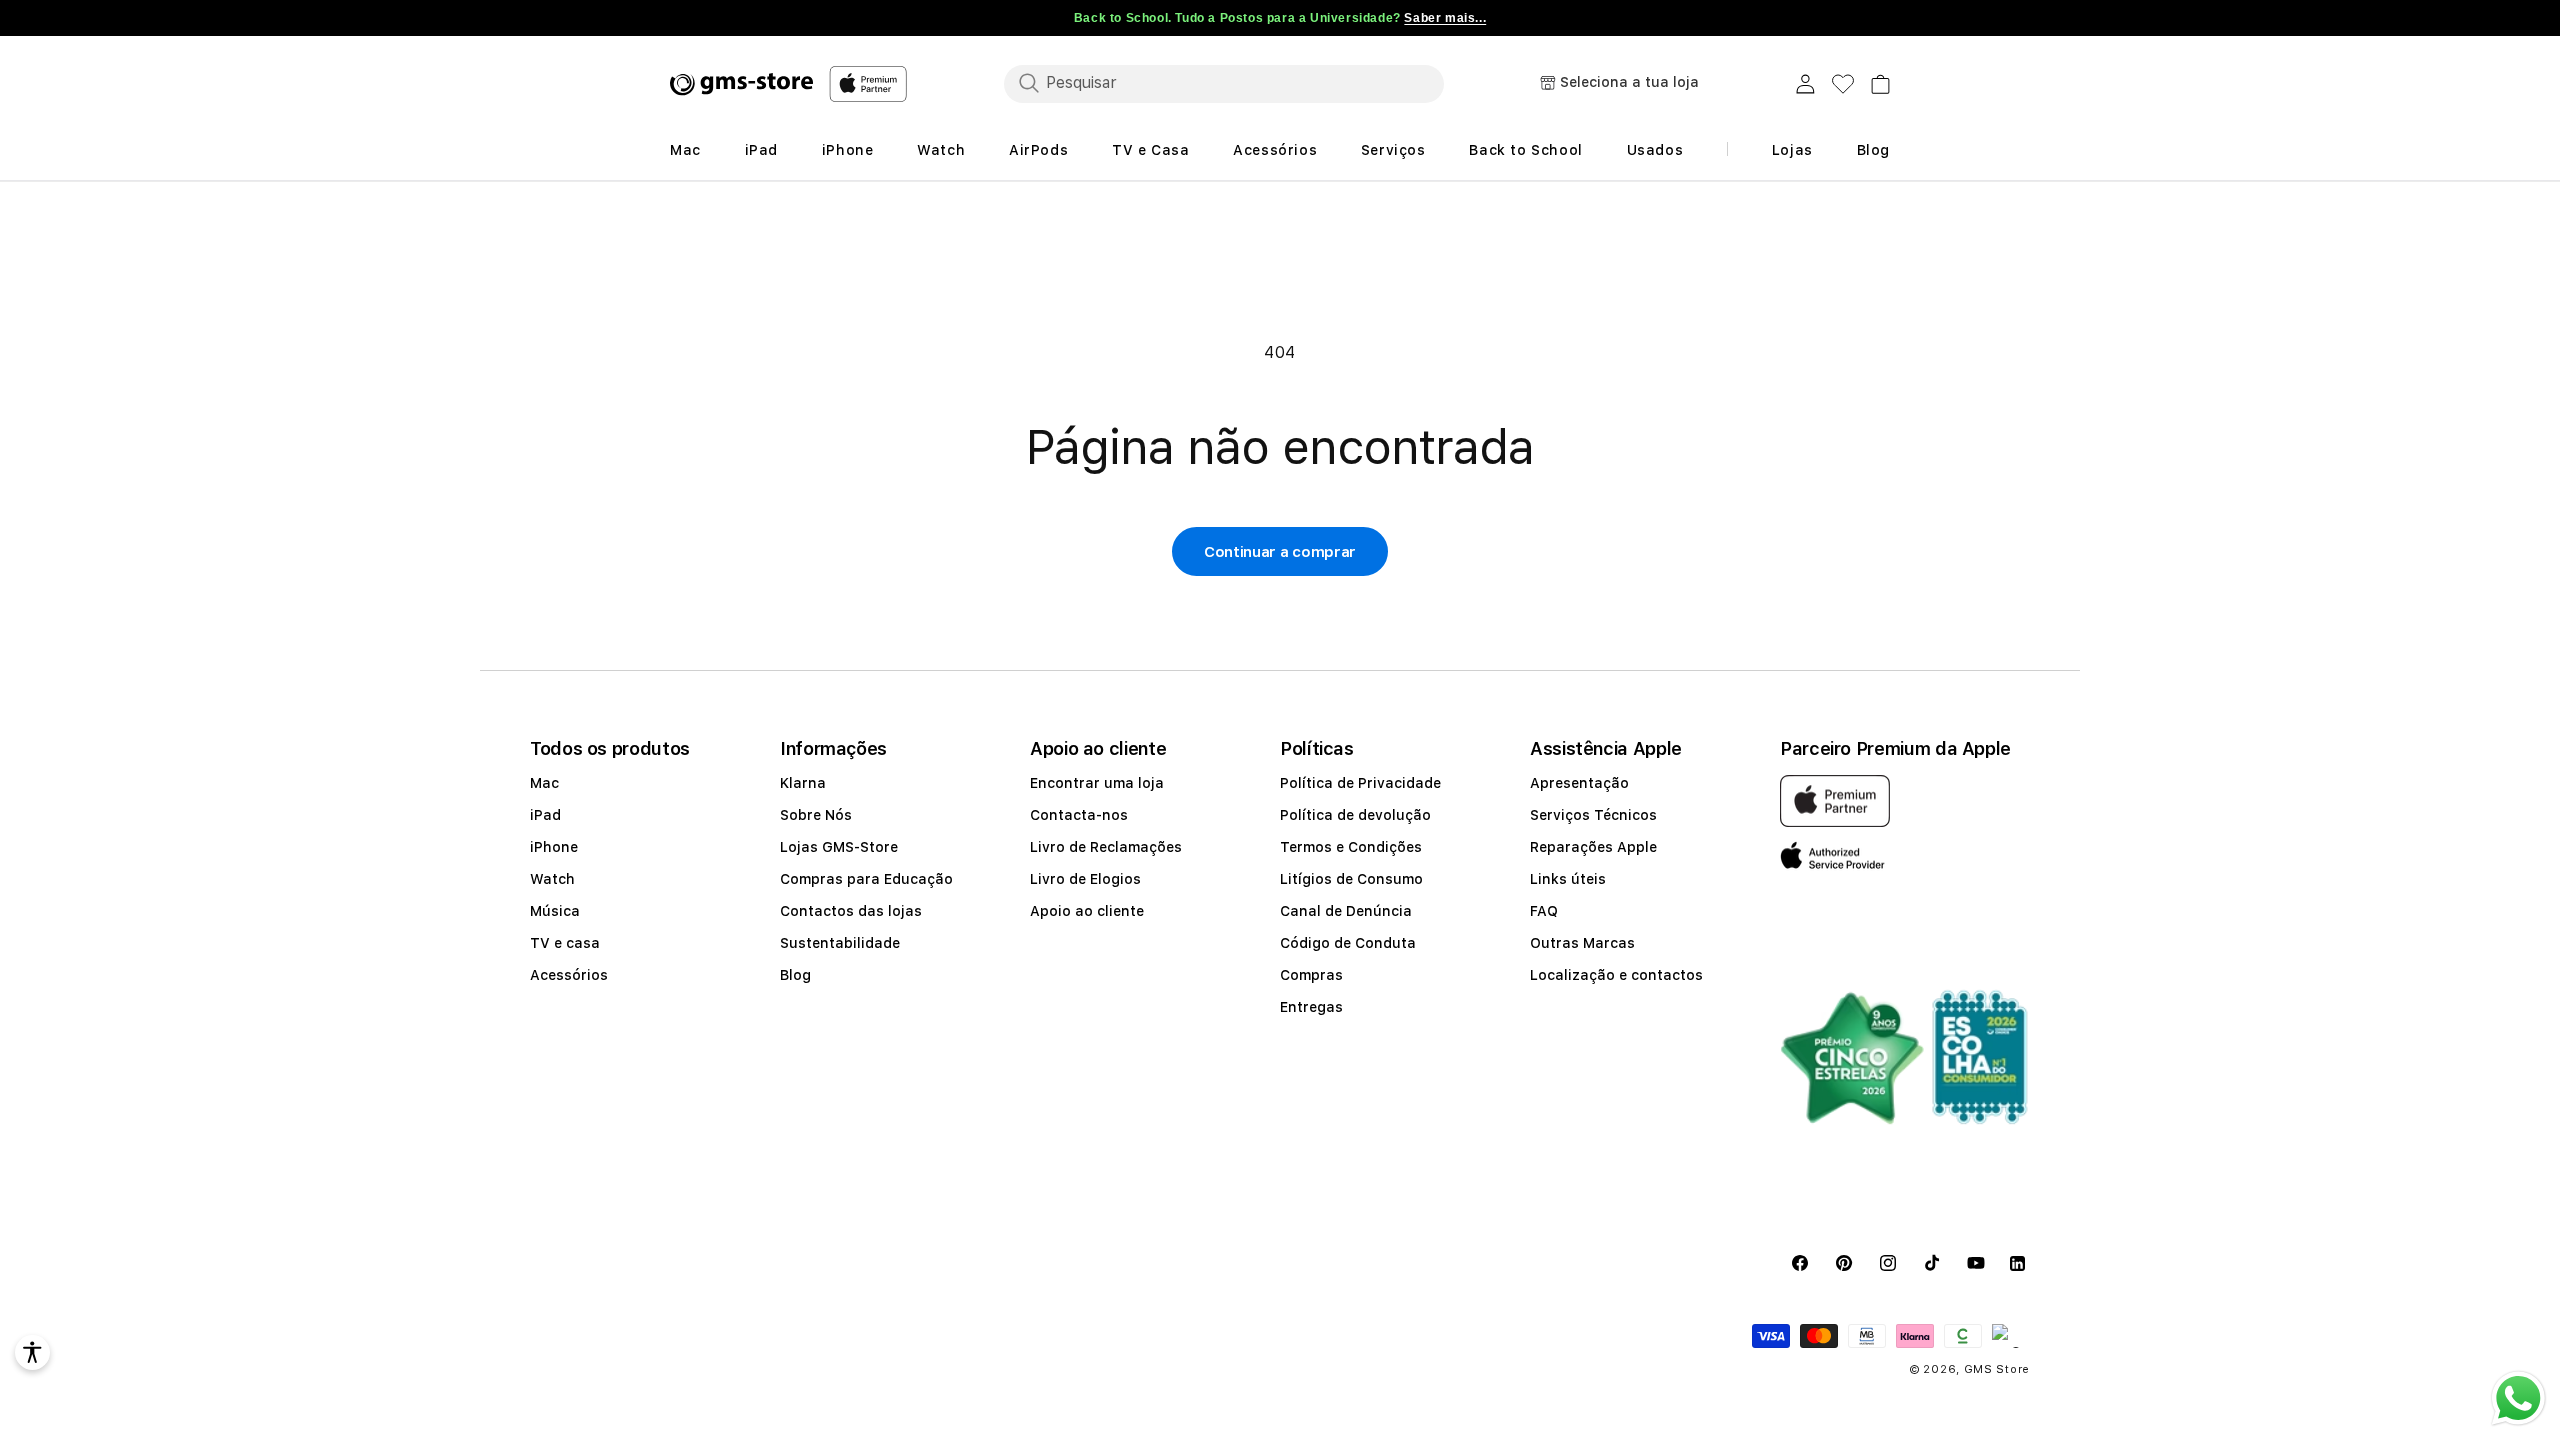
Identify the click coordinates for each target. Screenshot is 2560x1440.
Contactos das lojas (851, 911)
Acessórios (569, 975)
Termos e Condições (1351, 847)
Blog (795, 975)
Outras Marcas (1582, 943)
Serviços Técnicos (1593, 815)
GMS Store (1997, 1369)
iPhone (554, 847)
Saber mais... (1445, 18)
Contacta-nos (1079, 815)
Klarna (803, 783)
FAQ (1544, 911)
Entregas (1311, 1007)
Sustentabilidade (840, 943)
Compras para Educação (866, 879)
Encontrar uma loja (1097, 783)
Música (555, 911)
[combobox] (1224, 83)
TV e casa (565, 943)
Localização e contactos (1616, 975)
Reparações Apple (1593, 847)
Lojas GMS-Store (839, 847)
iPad (545, 815)
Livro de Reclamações (1106, 847)
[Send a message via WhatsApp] (2518, 1398)
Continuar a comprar (1280, 552)
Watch (552, 879)
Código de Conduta (1348, 943)
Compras (1311, 975)
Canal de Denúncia (1346, 911)
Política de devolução (1355, 815)
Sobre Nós (816, 815)
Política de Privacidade (1360, 783)
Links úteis (1568, 879)
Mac (544, 783)
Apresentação (1579, 783)
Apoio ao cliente (1087, 911)
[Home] (741, 84)
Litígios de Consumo (1351, 879)
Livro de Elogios (1085, 879)
